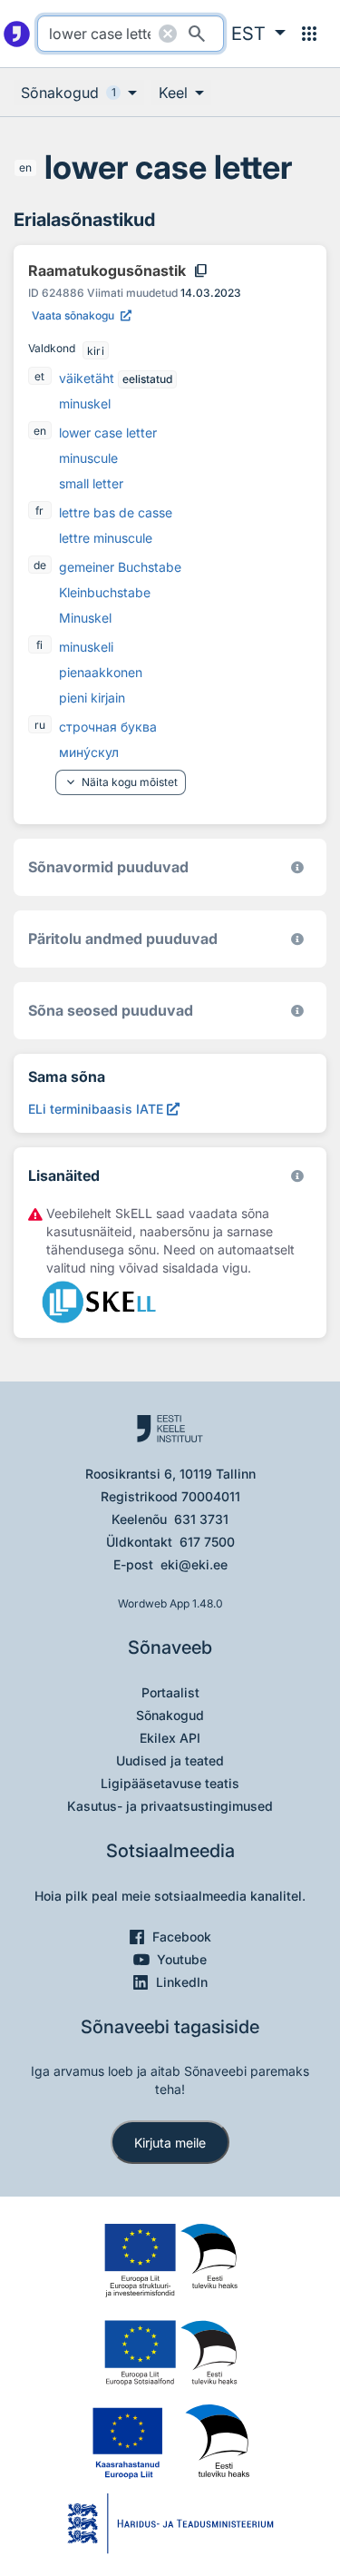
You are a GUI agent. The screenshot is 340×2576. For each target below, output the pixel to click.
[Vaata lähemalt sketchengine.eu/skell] (297, 1176)
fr (39, 511)
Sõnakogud (170, 1715)
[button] (258, 34)
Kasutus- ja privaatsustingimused (170, 1806)
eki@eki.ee (194, 1564)
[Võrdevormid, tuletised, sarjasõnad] (297, 1011)
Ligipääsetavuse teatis (170, 1783)
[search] (131, 34)
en (25, 167)
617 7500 (207, 1542)
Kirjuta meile (170, 2143)
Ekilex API (170, 1738)
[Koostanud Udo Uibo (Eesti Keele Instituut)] (297, 939)
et (39, 376)
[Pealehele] (17, 34)
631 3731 (201, 1519)
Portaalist (170, 1692)
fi (39, 645)
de (40, 565)
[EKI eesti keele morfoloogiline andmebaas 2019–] (297, 867)
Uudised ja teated (170, 1760)
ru (40, 725)
